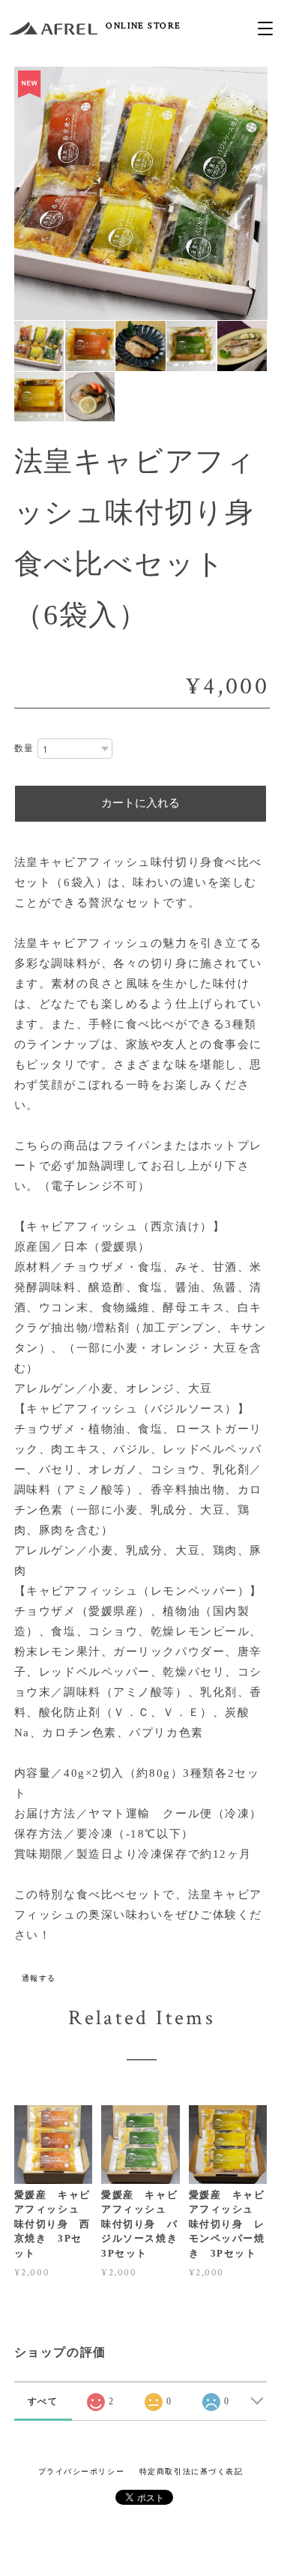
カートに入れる (140, 803)
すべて (43, 2401)
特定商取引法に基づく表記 (191, 2471)
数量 (24, 748)
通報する (39, 1978)
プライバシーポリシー (82, 2471)
